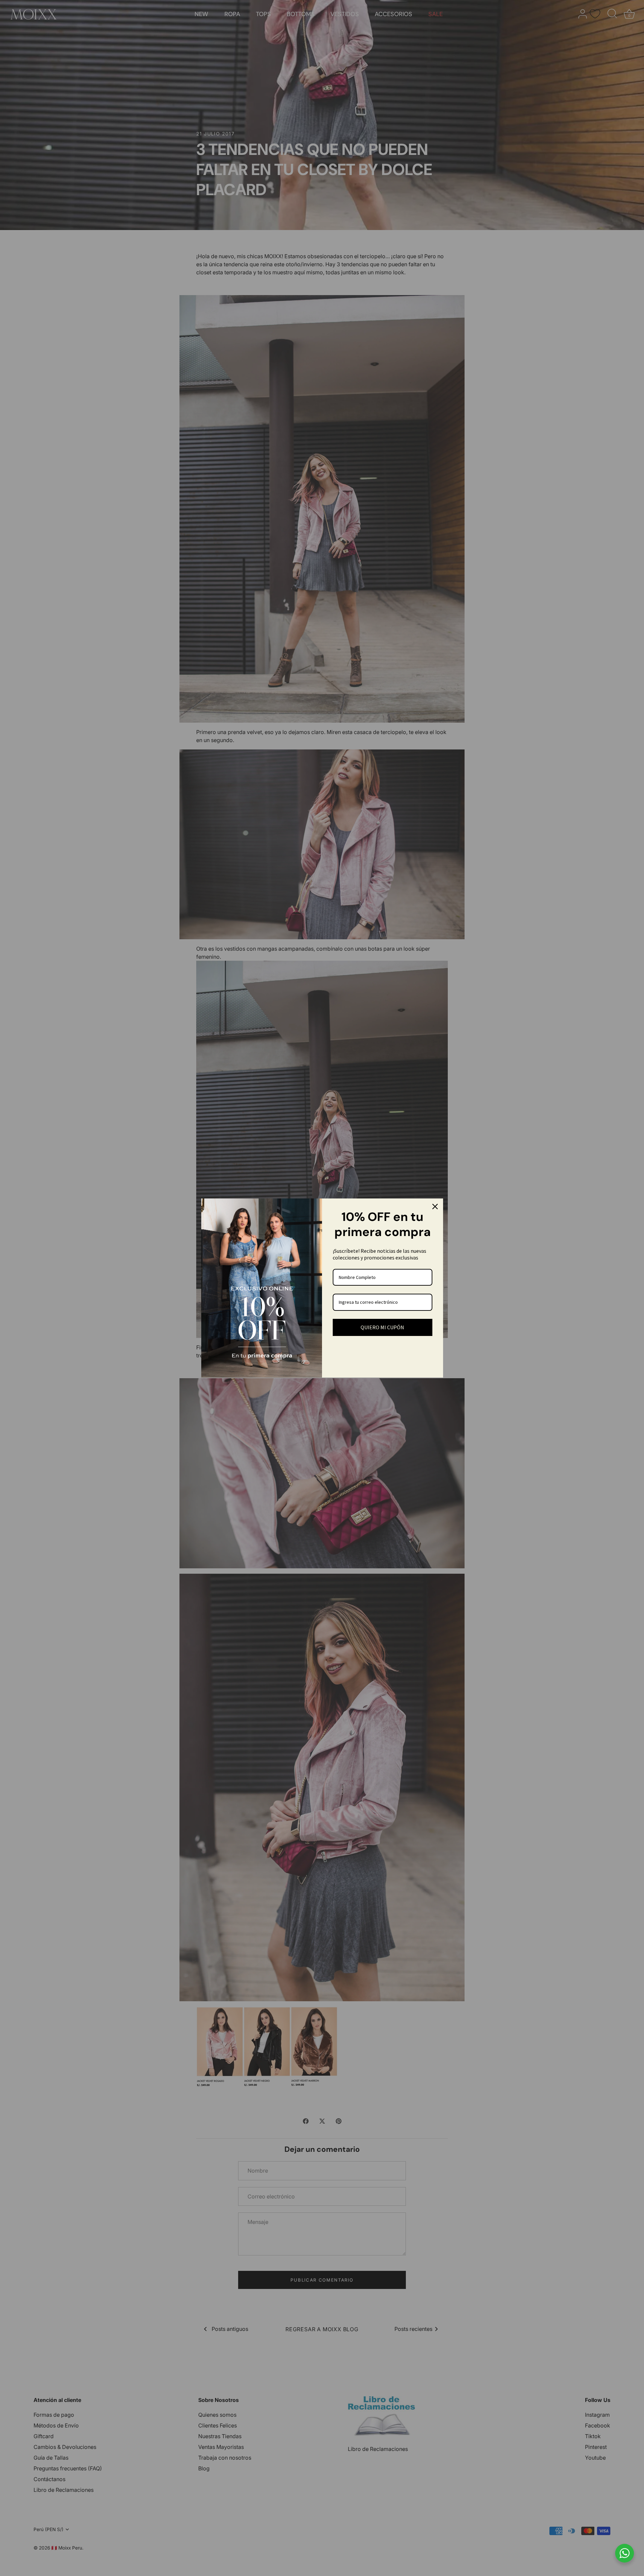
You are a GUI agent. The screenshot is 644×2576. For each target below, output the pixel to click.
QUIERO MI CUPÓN (382, 1327)
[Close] (435, 1207)
